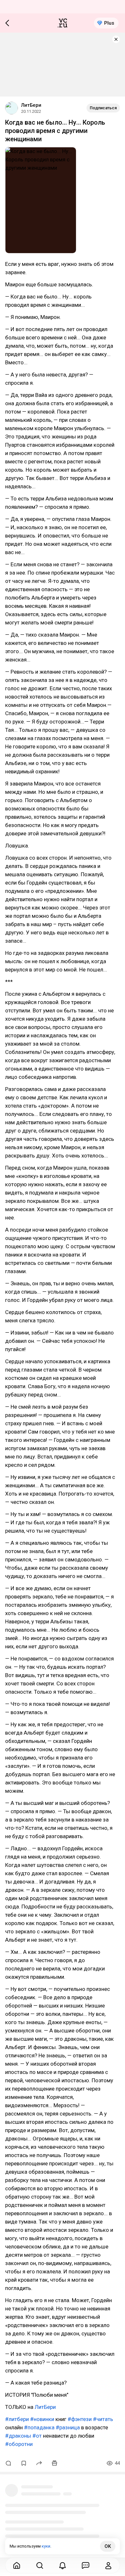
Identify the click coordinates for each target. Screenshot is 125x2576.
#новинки (42, 2419)
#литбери (17, 2419)
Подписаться (103, 108)
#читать (103, 2419)
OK (108, 2546)
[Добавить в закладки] (24, 2463)
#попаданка (39, 2427)
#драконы (18, 2436)
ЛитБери (31, 105)
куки (46, 2546)
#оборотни (19, 2444)
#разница (68, 2427)
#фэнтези (80, 2419)
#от (37, 2436)
